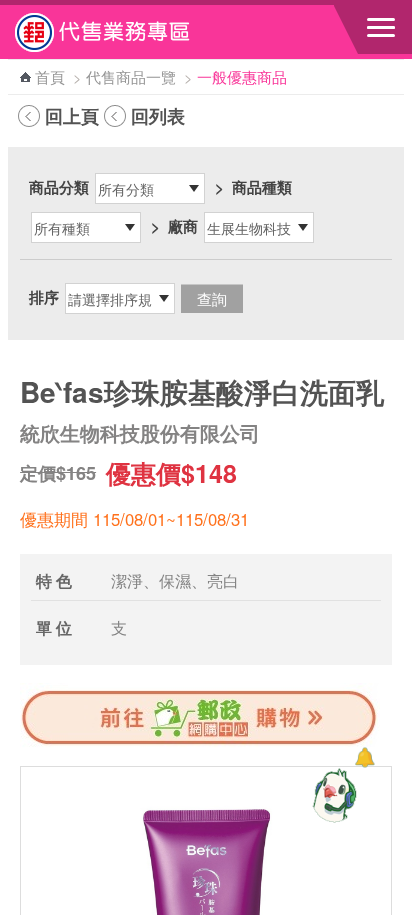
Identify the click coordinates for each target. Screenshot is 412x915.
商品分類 (59, 187)
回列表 (158, 116)
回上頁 (72, 116)
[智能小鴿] (332, 795)
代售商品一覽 (131, 76)
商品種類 (262, 187)
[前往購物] (200, 742)
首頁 (50, 76)
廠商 (183, 226)
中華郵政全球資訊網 (125, 32)
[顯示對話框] (364, 757)
